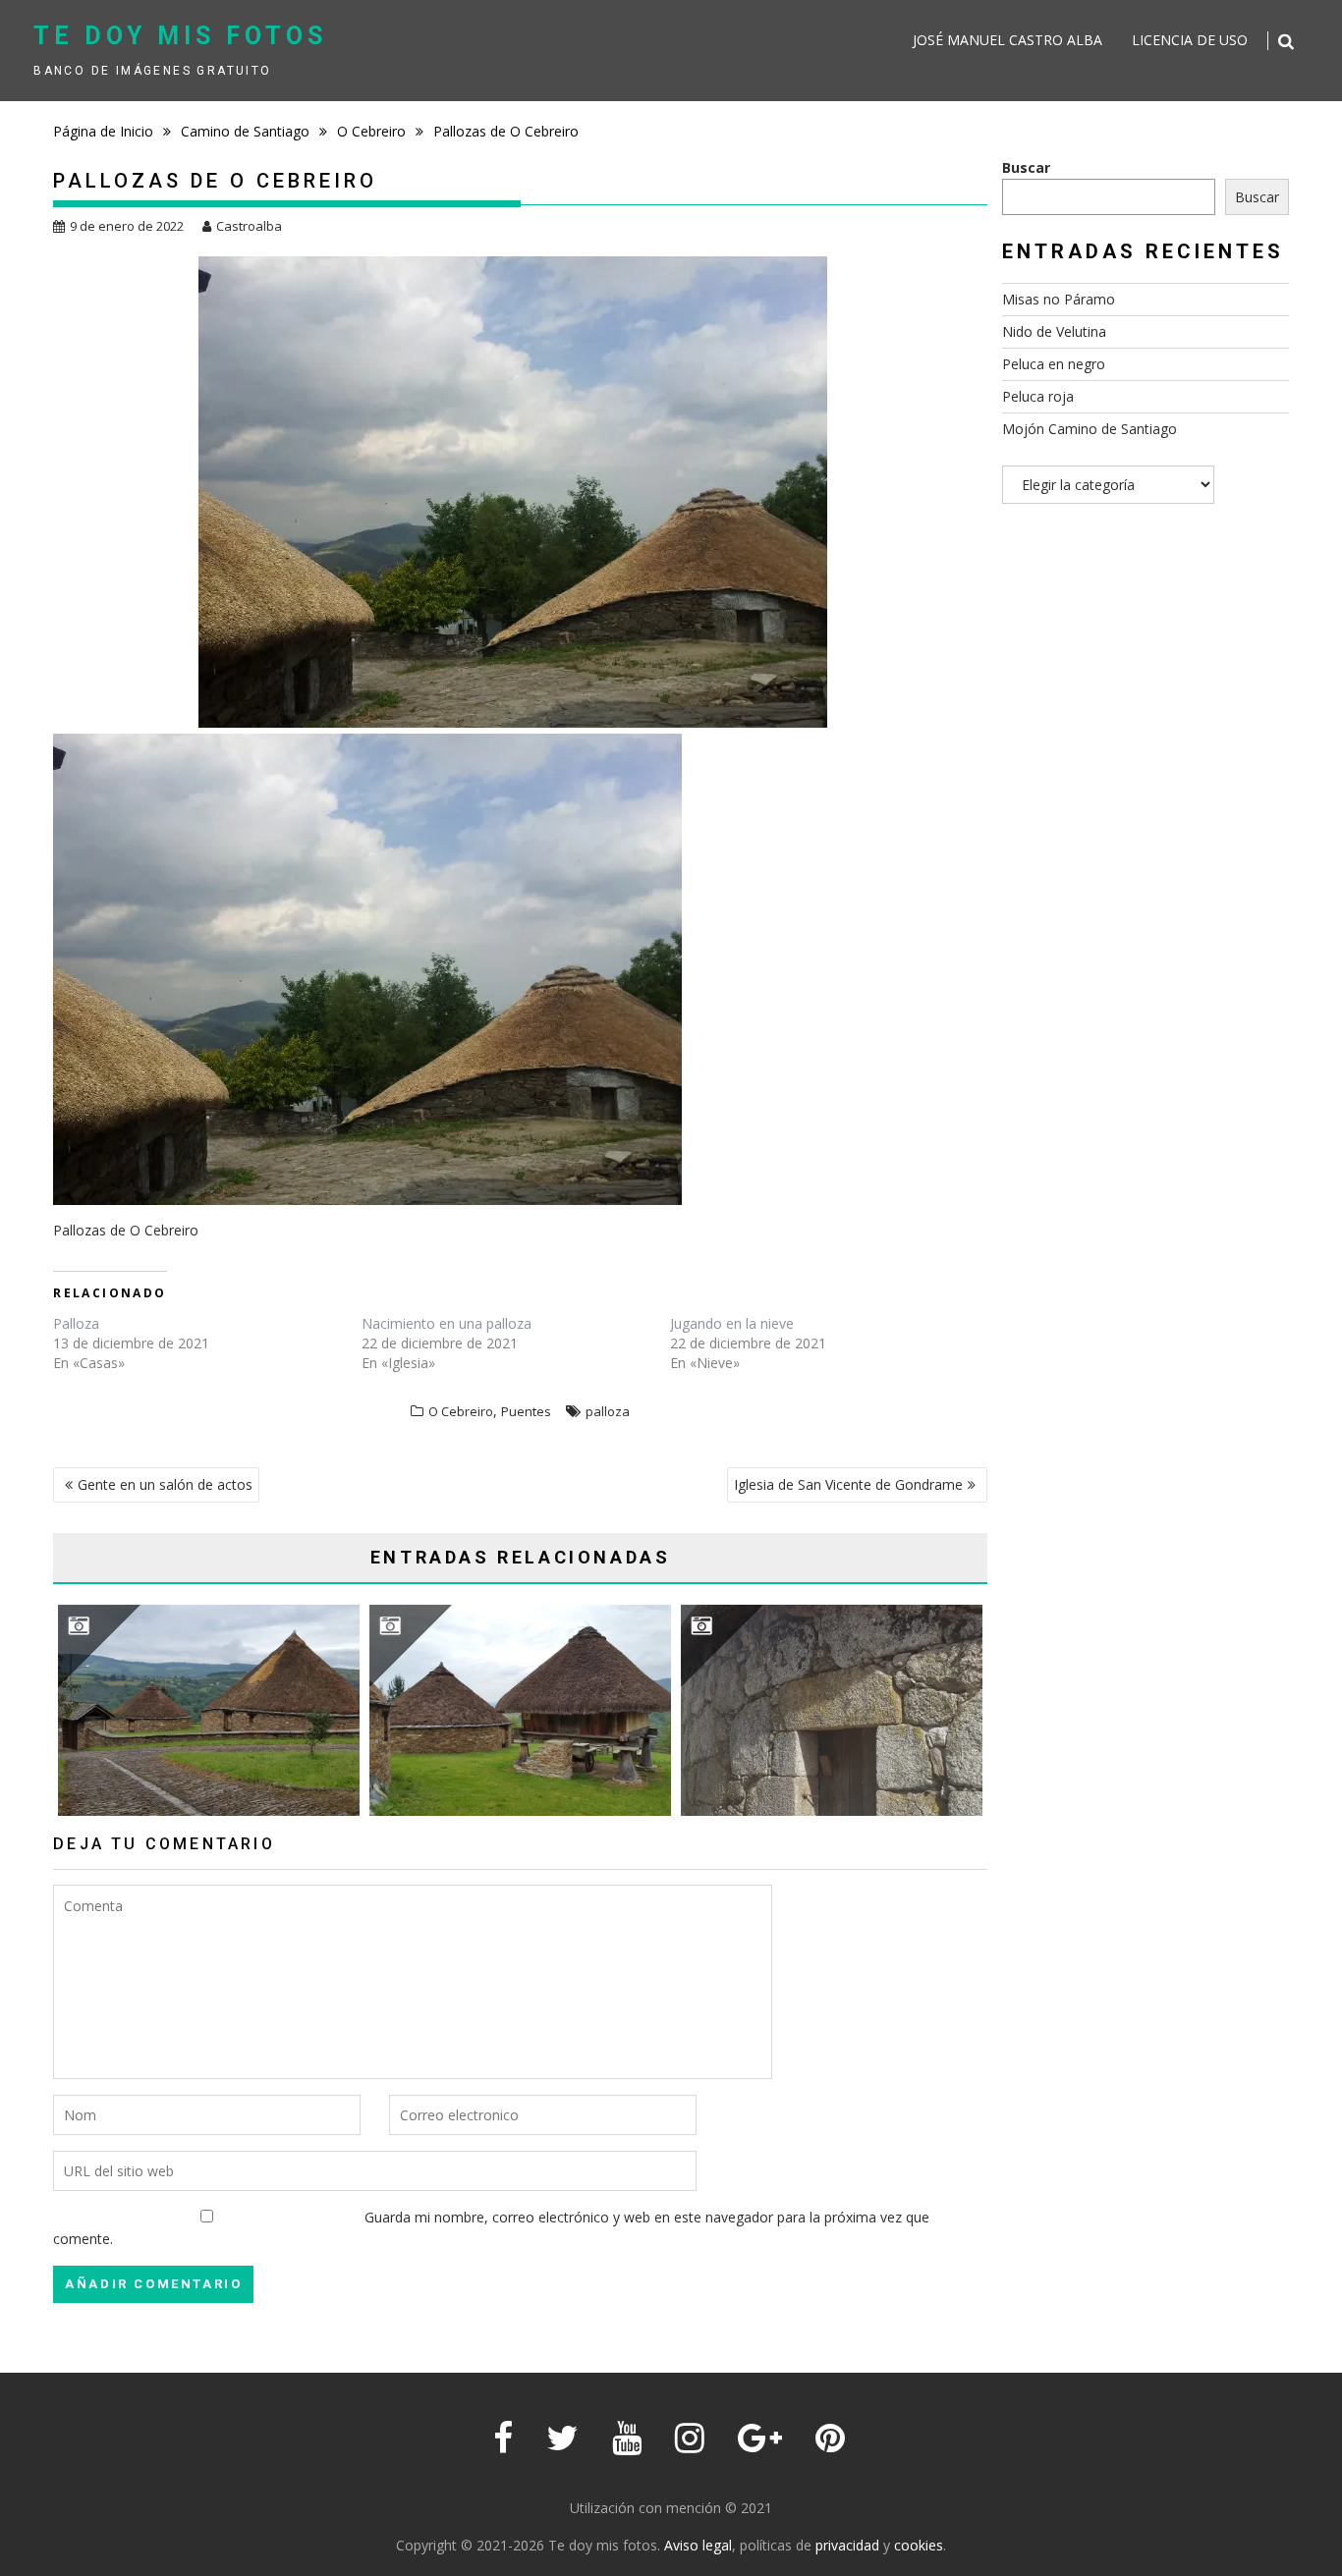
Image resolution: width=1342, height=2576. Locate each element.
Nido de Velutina (1054, 331)
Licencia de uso (1190, 40)
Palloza (76, 1323)
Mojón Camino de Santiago (1090, 429)
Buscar (1026, 167)
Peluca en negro (1054, 364)
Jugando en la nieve (732, 1323)
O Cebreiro (461, 1411)
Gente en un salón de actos (165, 1484)
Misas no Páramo (1059, 299)
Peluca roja (1038, 396)
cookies (919, 2545)
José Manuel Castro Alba (1007, 40)
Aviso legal (698, 2545)
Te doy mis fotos (180, 36)
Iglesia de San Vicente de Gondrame (848, 1484)
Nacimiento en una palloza (447, 1323)
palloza (608, 1411)
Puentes (526, 1411)
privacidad (847, 2545)
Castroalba (249, 226)
